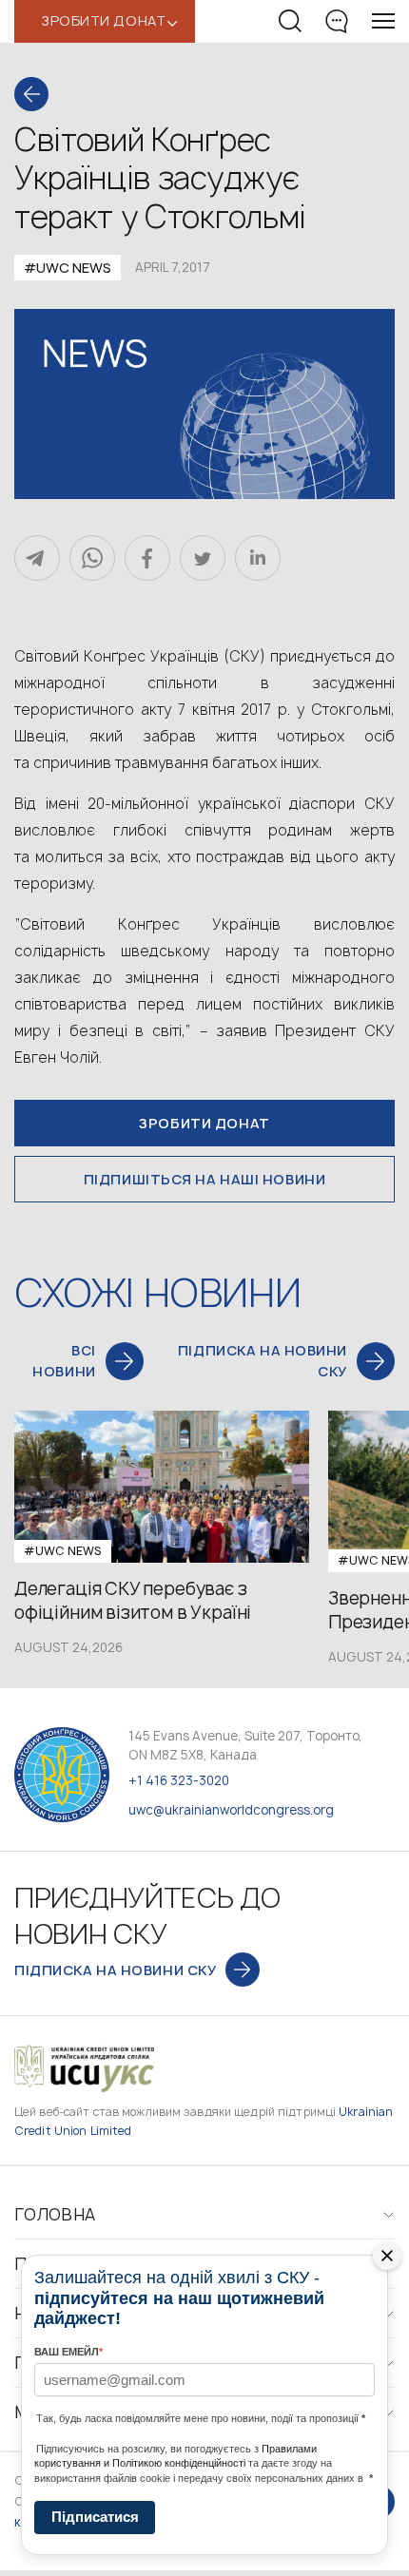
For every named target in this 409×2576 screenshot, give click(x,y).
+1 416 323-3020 (179, 1780)
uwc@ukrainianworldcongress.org (231, 1810)
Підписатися (95, 2517)
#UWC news (68, 268)
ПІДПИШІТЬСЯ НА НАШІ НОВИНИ (205, 1179)
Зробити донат (204, 1123)
